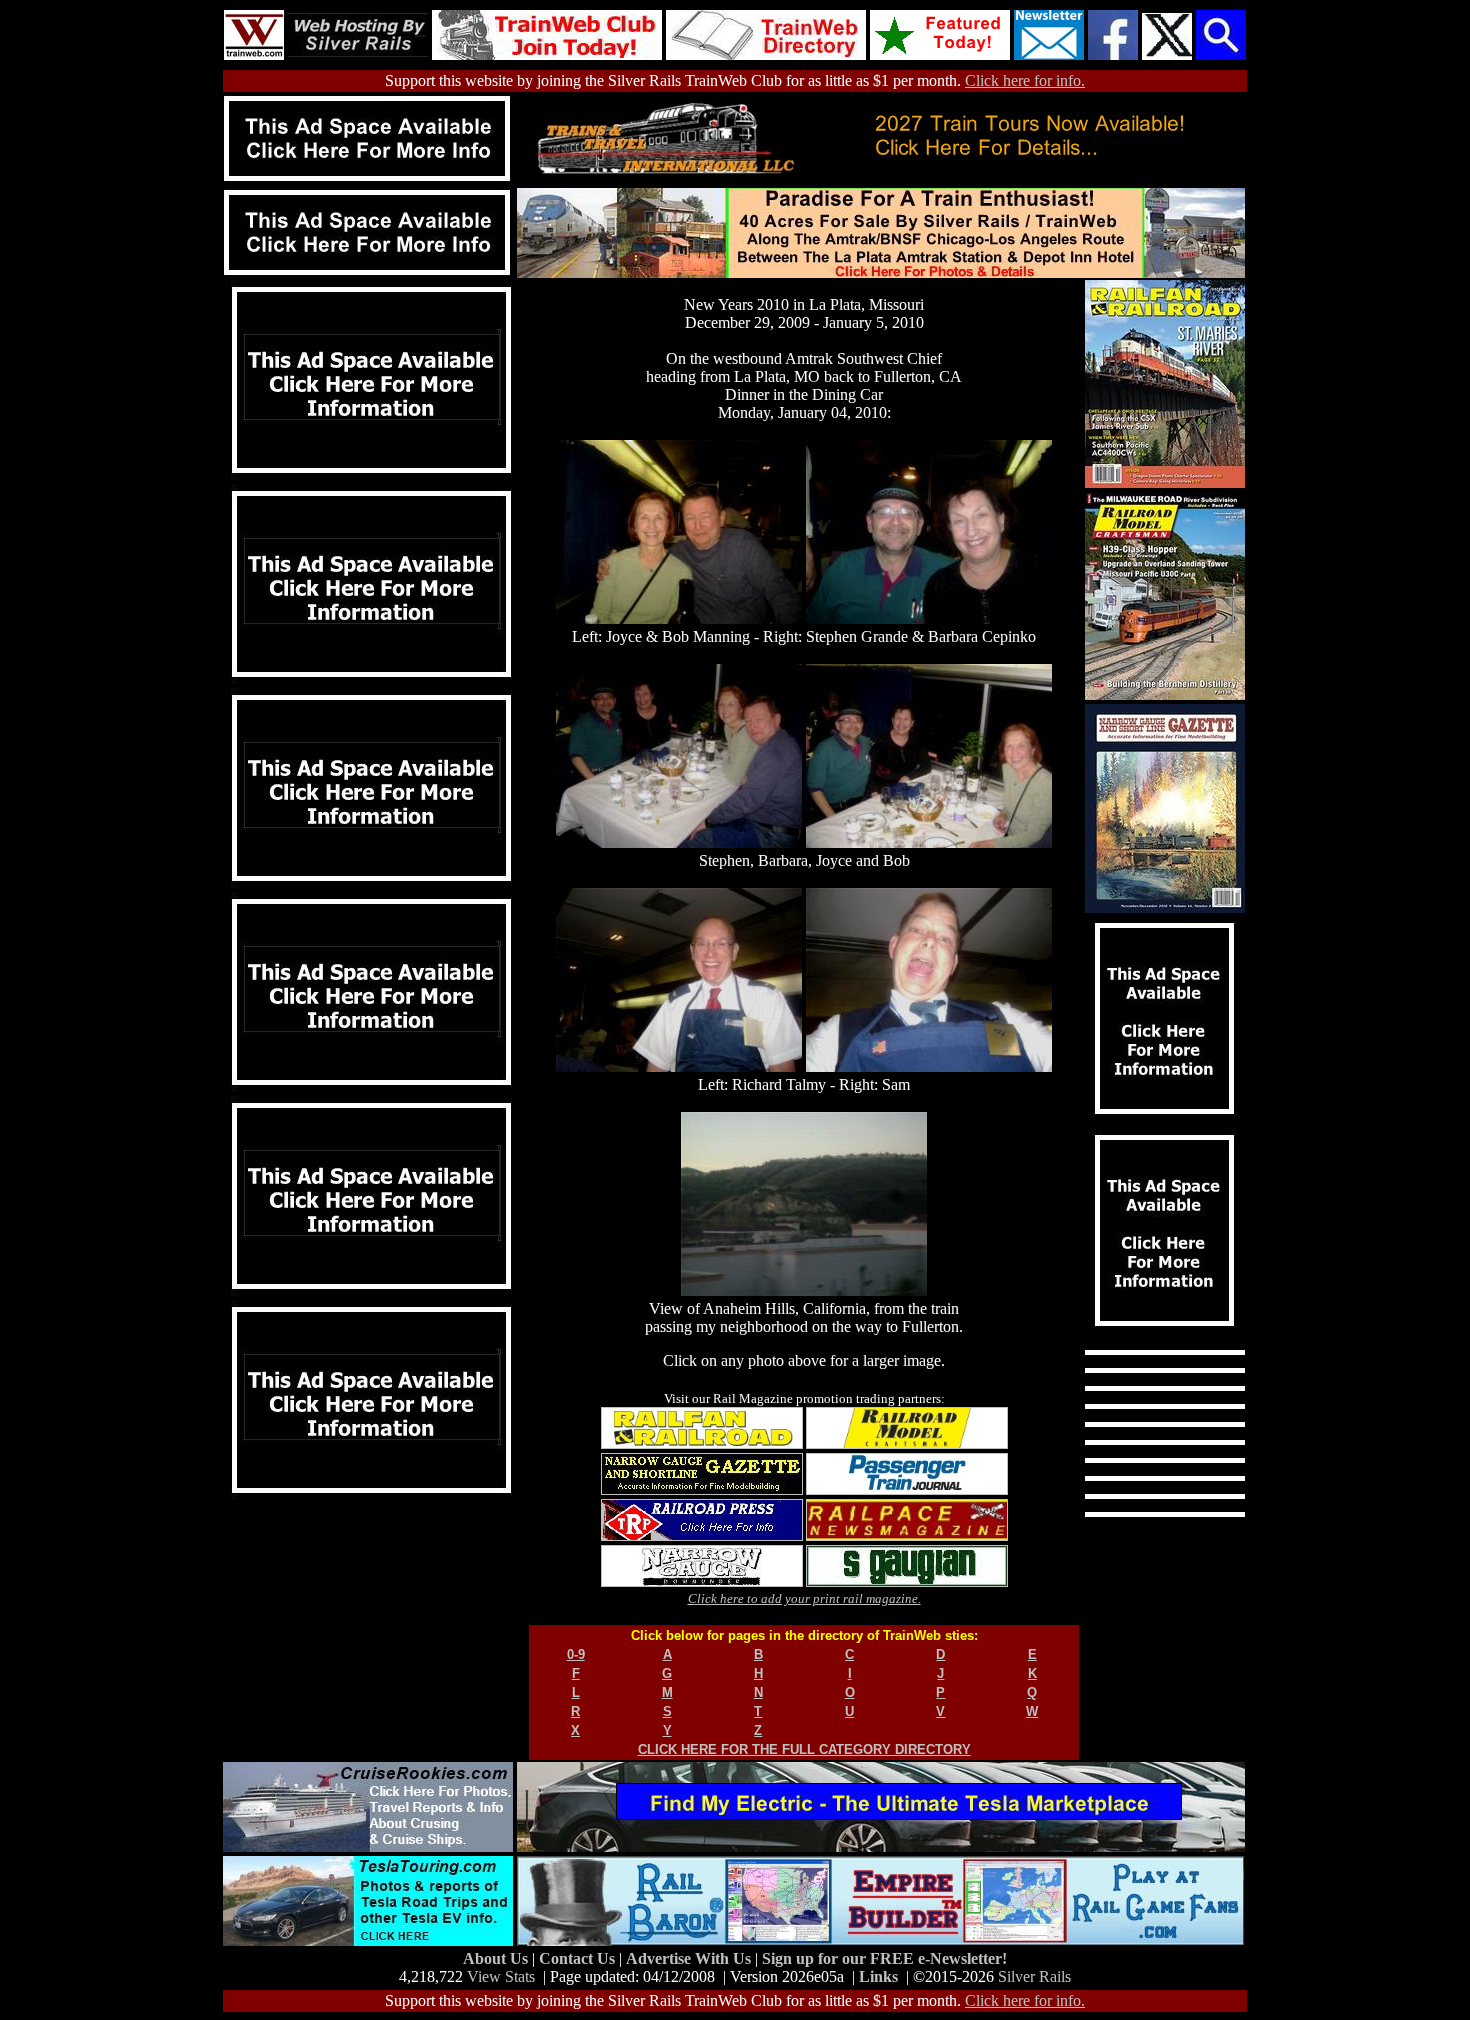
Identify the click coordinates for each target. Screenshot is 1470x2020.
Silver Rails (1034, 1976)
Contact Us (579, 1958)
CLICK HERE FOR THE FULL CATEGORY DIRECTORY (804, 1749)
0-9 (576, 1654)
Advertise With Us (690, 1958)
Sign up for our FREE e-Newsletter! (884, 1958)
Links (878, 1976)
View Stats (501, 1976)
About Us (497, 1958)
